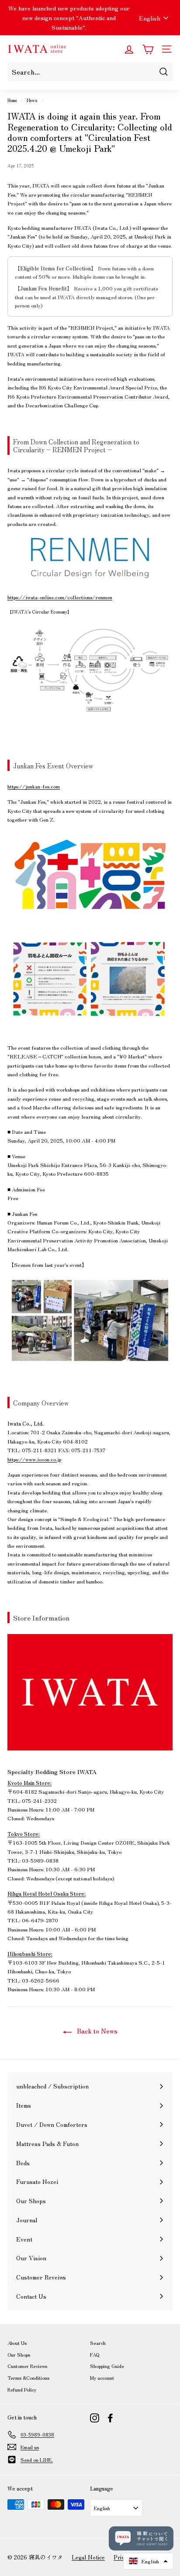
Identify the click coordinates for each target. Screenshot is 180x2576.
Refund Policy (22, 2389)
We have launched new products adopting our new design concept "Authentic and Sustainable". (69, 18)
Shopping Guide (107, 2366)
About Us (17, 2343)
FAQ (95, 2354)
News (32, 100)
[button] (148, 2561)
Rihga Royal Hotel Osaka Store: (47, 1893)
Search (98, 2343)
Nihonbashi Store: (30, 1953)
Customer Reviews (27, 2366)
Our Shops (19, 2354)
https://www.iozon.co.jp (34, 1459)
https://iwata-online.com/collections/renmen (60, 597)
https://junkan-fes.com (34, 786)
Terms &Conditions (28, 2378)
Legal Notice (88, 2557)
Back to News (96, 2031)
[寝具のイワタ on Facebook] (110, 2418)
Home (12, 100)
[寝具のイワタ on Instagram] (95, 2418)
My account (102, 2378)
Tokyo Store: (24, 1834)
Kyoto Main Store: (29, 1783)
